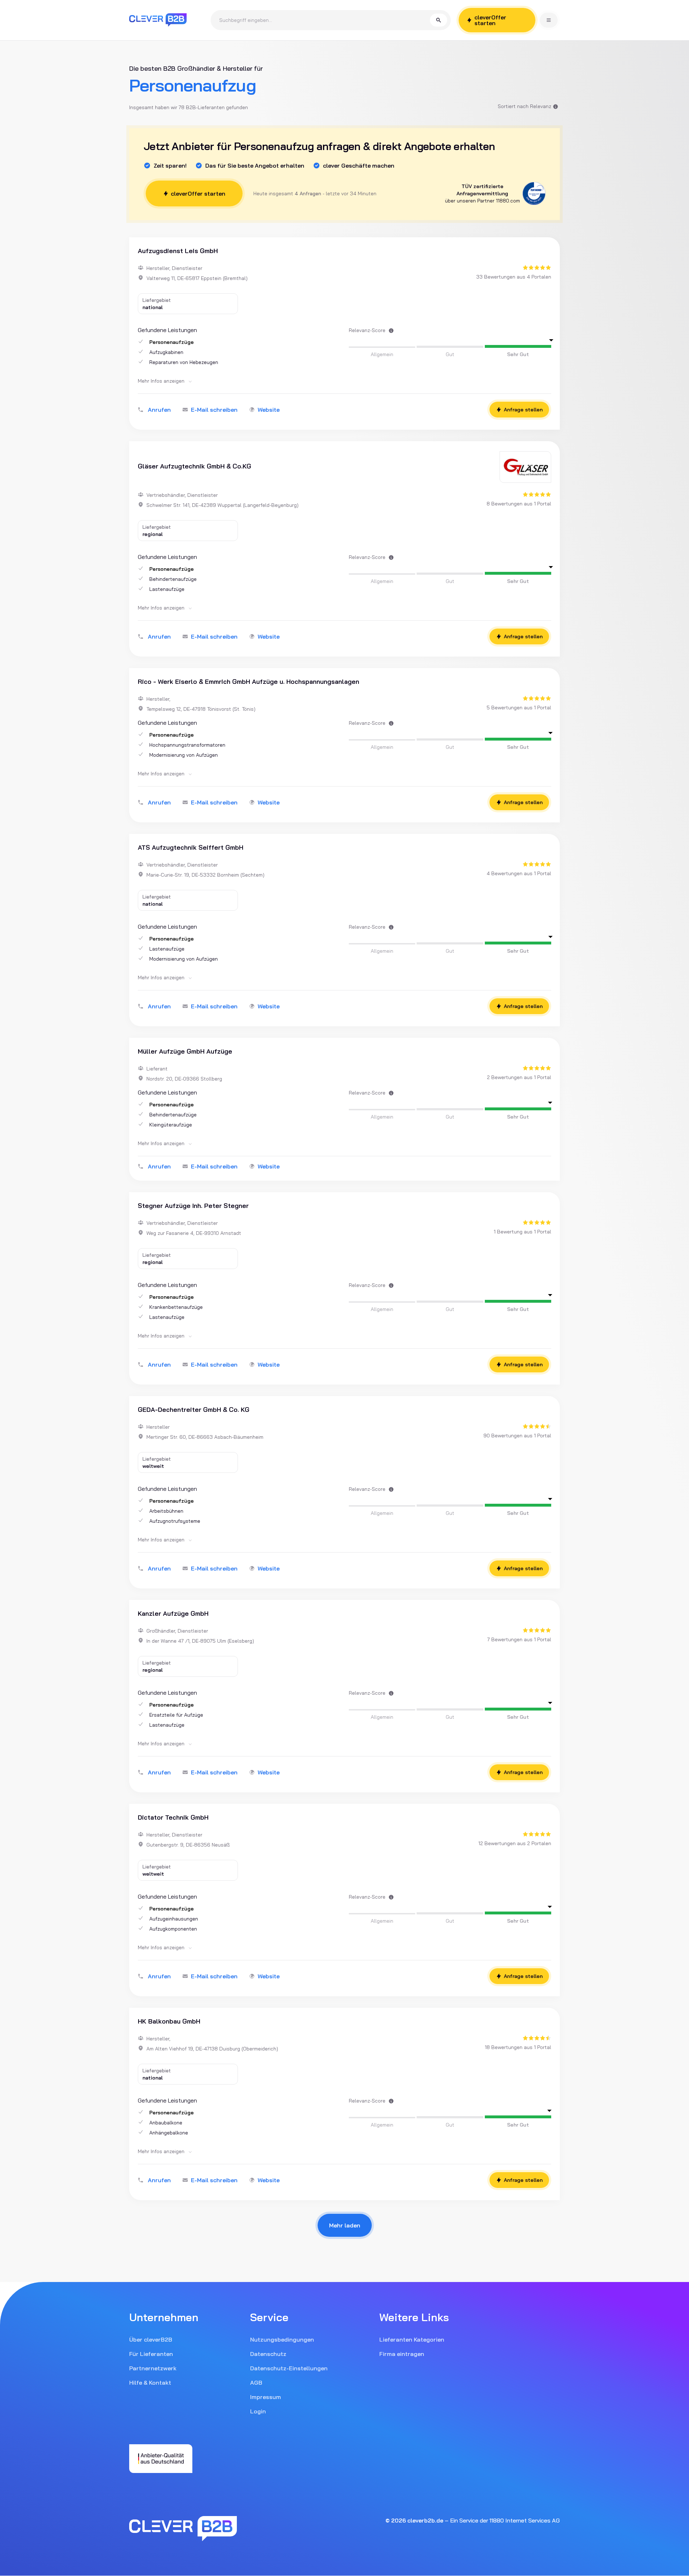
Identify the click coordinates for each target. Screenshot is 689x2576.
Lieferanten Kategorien (412, 2339)
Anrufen (159, 410)
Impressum (266, 2397)
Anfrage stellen (523, 410)
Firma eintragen (402, 2354)
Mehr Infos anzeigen (162, 381)
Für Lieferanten (151, 2354)
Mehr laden (345, 2225)
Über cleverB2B (151, 2339)
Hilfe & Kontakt (150, 2383)
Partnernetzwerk (153, 2368)
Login (258, 2411)
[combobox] (325, 20)
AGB (256, 2383)
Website (269, 410)
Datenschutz (268, 2354)
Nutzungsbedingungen (282, 2339)
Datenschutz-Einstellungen (289, 2368)
